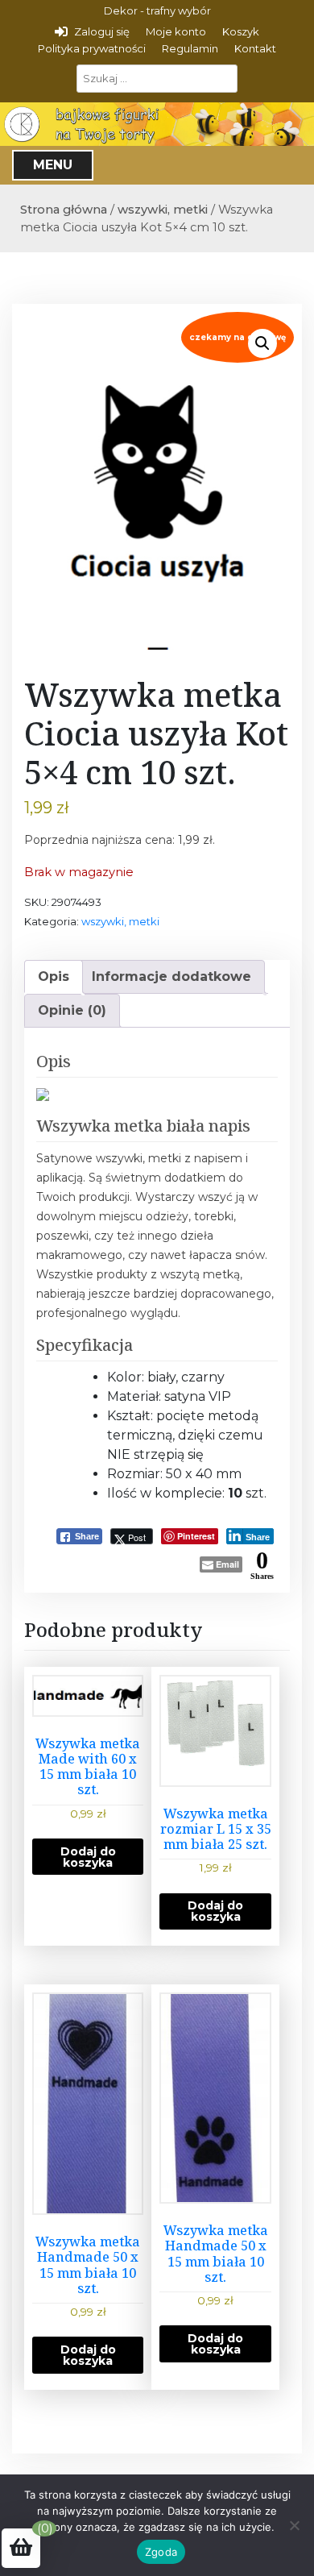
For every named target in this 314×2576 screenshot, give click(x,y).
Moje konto (176, 31)
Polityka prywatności (92, 48)
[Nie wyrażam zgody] (294, 2525)
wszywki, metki (163, 210)
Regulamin (190, 48)
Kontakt (255, 48)
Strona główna (64, 210)
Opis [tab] (54, 976)
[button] (262, 343)
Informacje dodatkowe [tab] (171, 976)
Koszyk (241, 31)
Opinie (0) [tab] (72, 1010)
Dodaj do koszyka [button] (88, 1857)
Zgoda (161, 2552)
